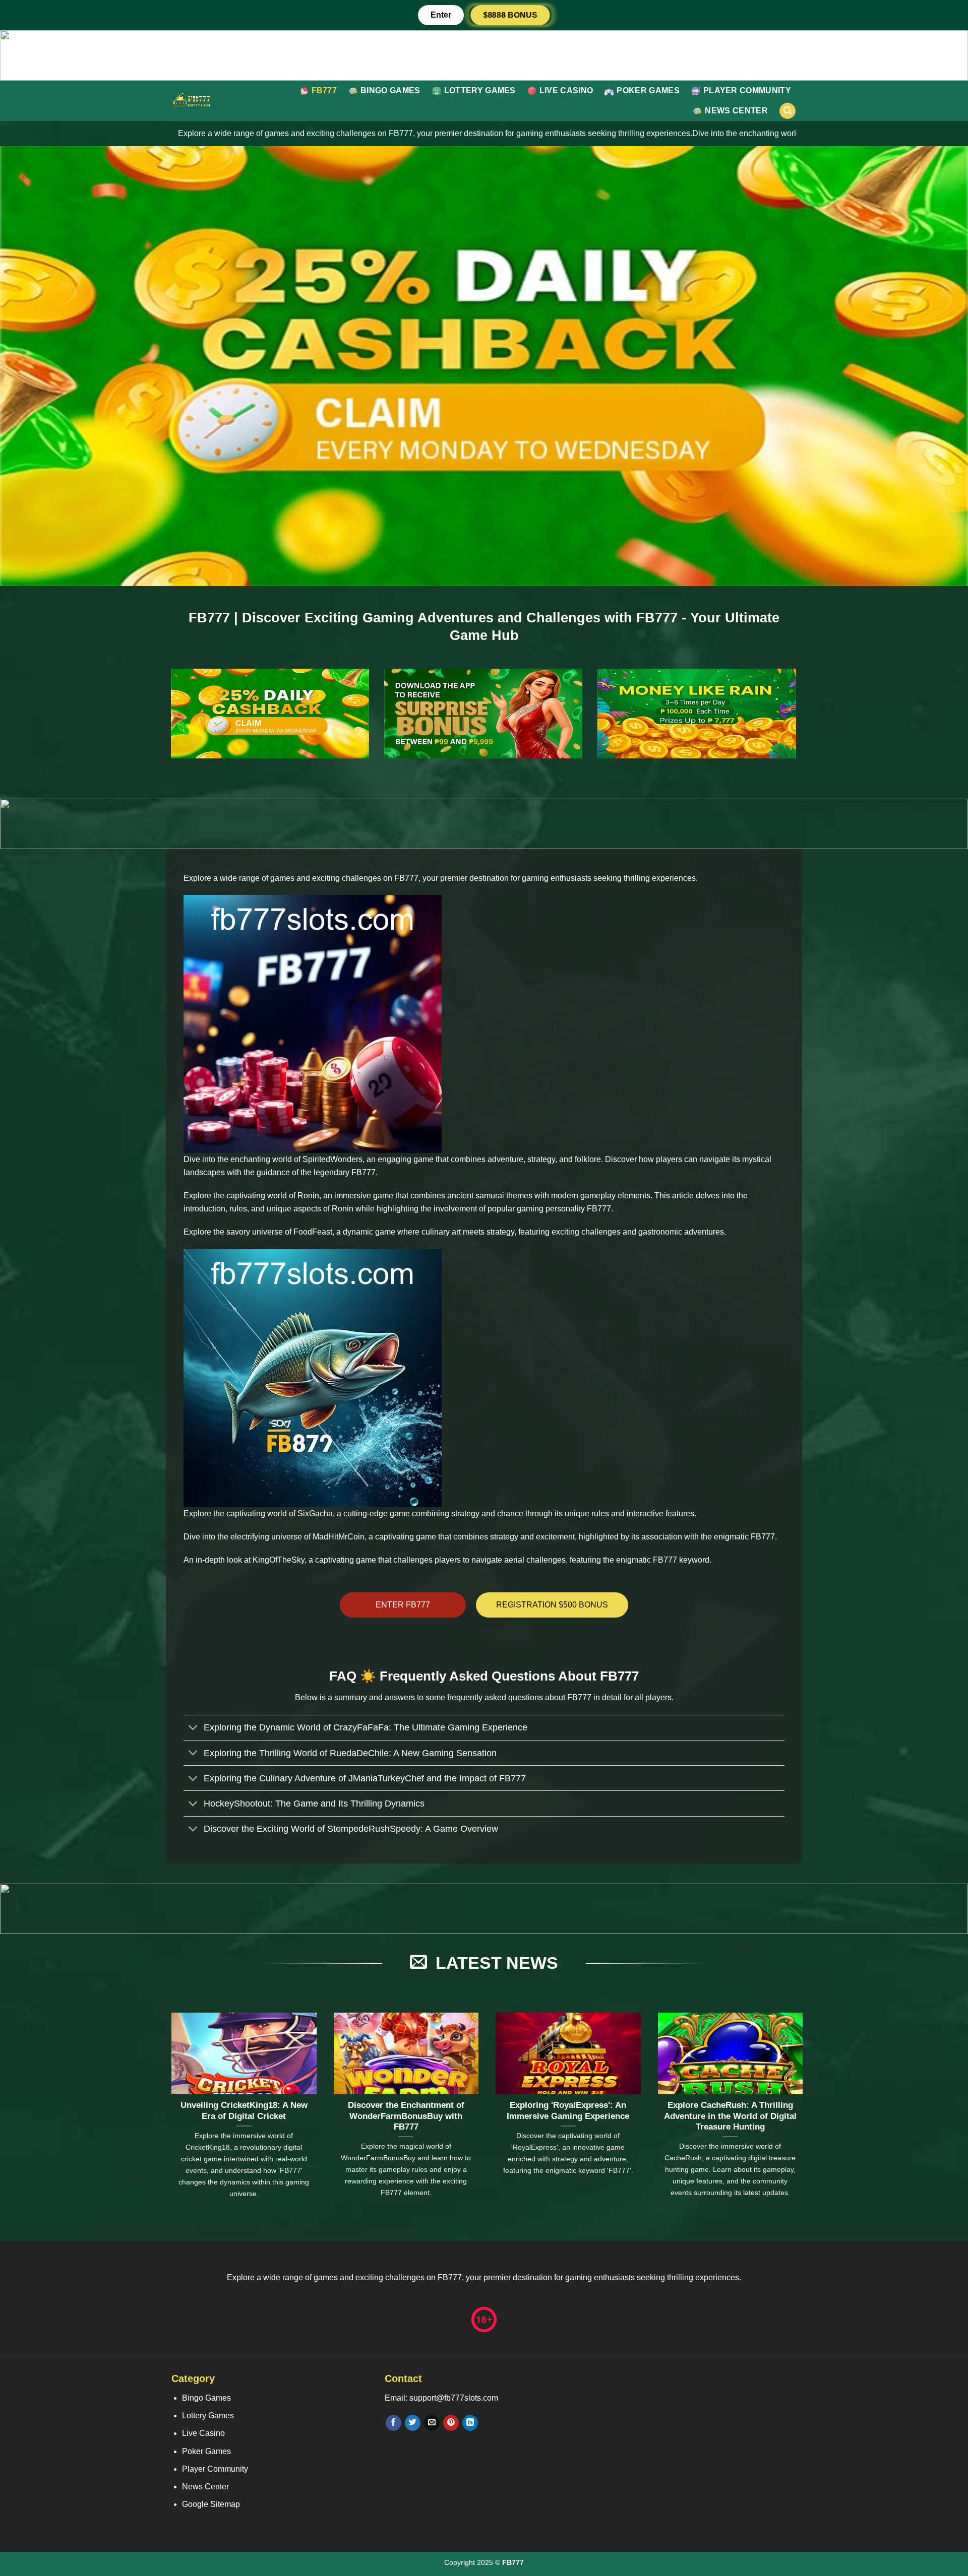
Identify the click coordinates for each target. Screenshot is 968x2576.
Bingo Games (390, 90)
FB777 (324, 90)
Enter (441, 15)
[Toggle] (193, 1729)
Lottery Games (480, 90)
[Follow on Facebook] (394, 2423)
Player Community (747, 90)
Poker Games (648, 90)
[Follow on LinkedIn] (470, 2423)
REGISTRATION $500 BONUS (552, 1605)
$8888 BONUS (510, 15)
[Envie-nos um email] (432, 2423)
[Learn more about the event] (484, 55)
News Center (736, 111)
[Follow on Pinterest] (451, 2423)
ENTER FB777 (403, 1605)
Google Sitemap (211, 2504)
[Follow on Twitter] (413, 2423)
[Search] (788, 111)
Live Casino (566, 90)
